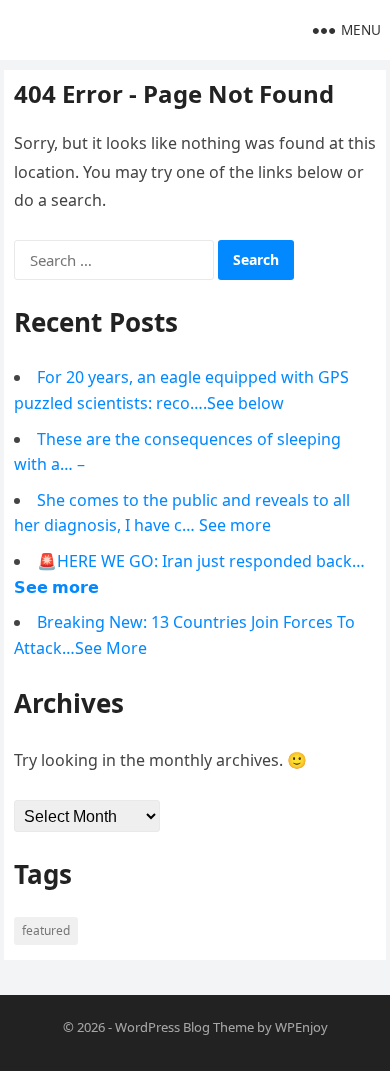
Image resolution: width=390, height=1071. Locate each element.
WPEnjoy (301, 1027)
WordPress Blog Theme (184, 1027)
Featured (46, 930)
